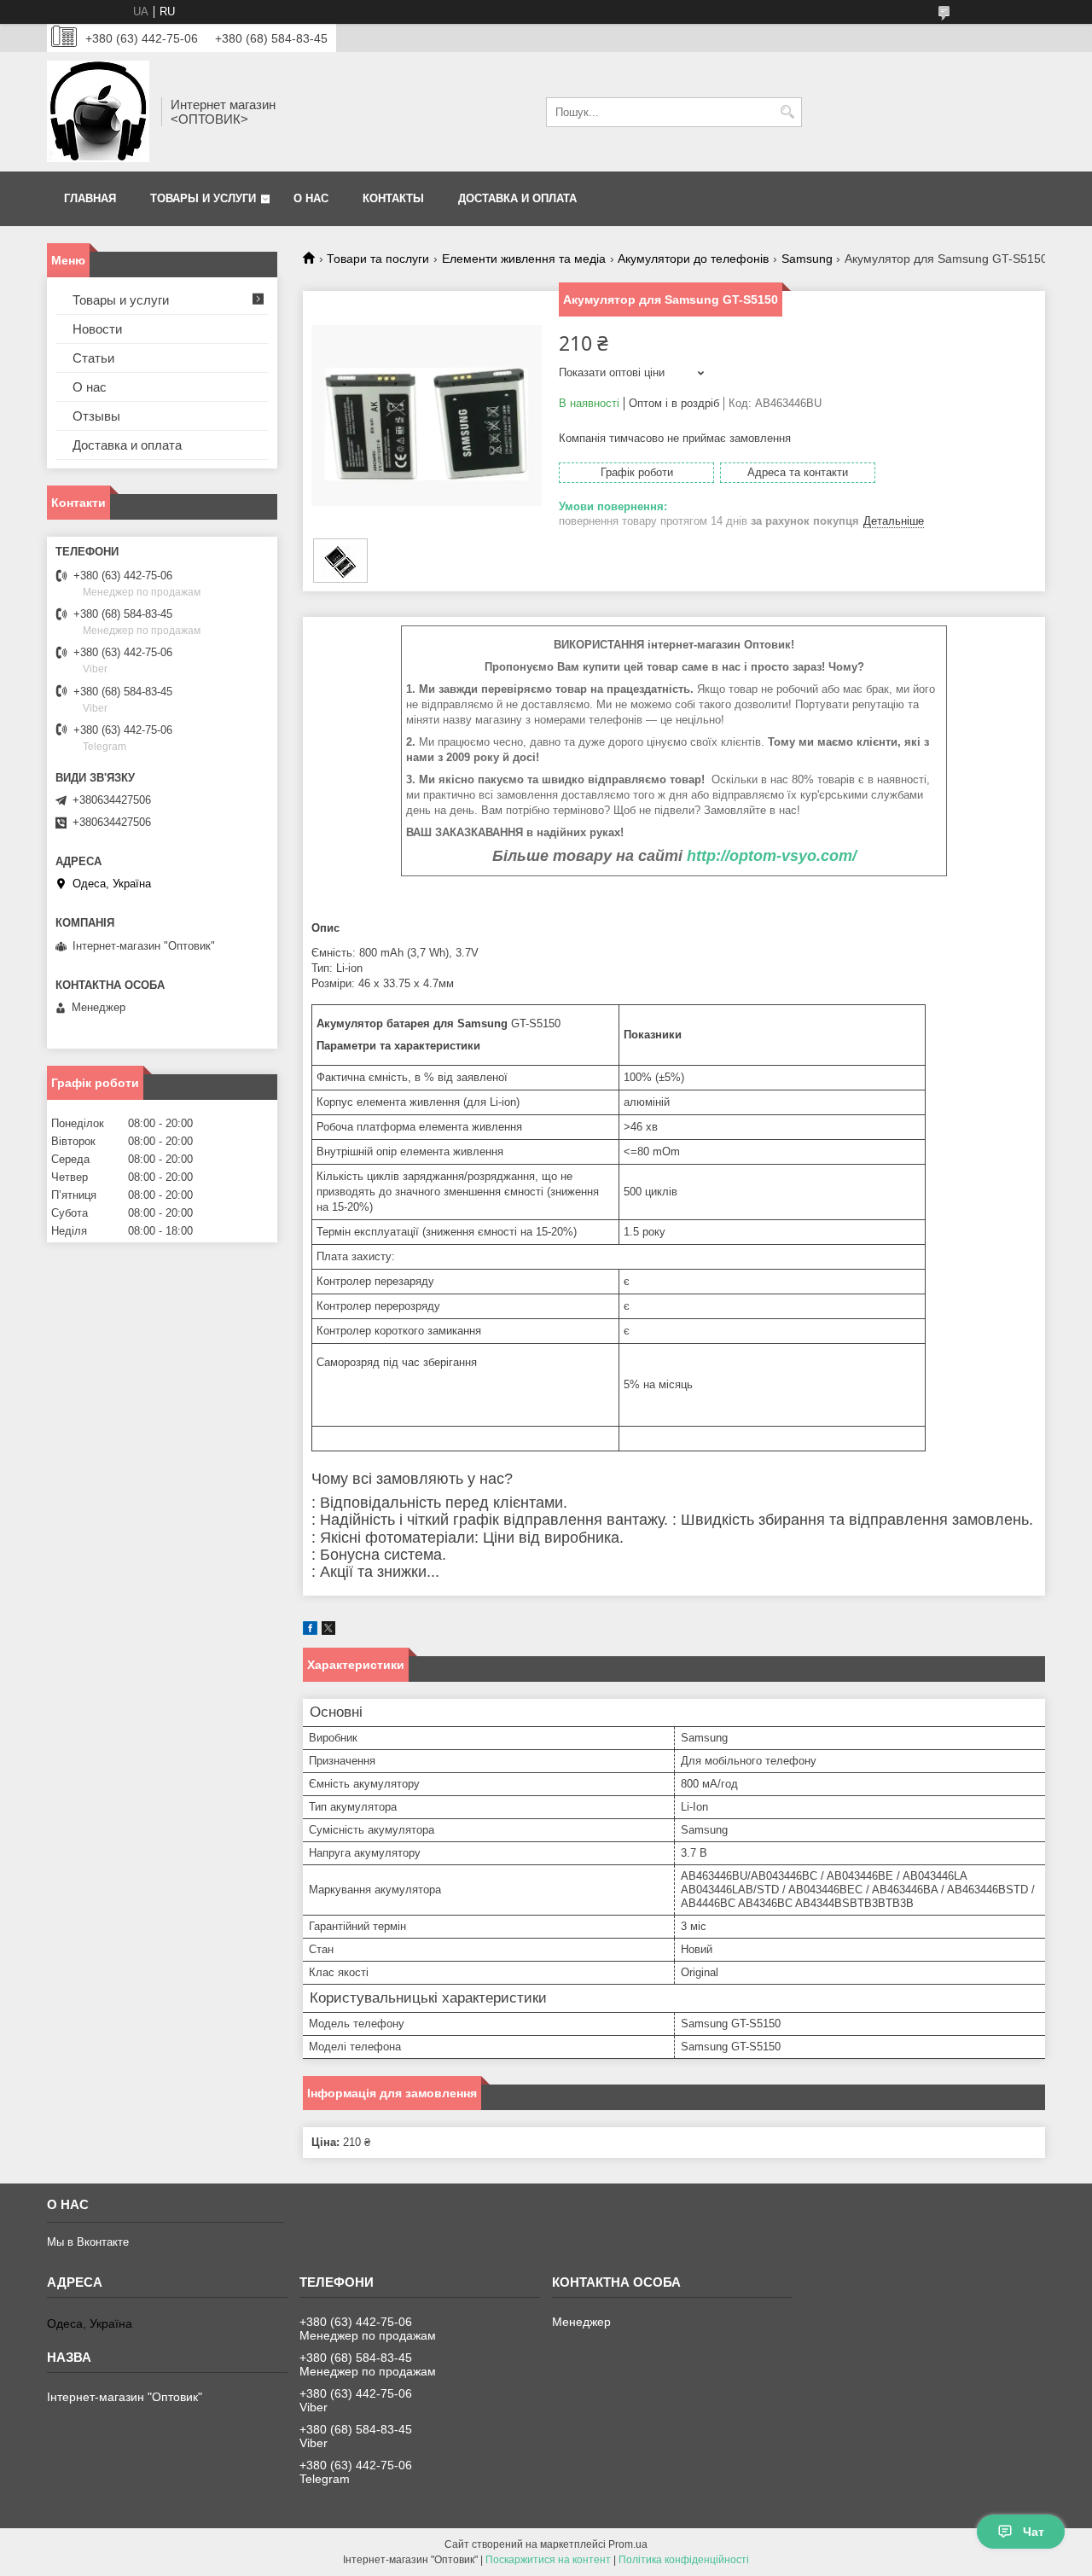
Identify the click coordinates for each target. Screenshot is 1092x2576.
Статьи (93, 358)
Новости (97, 329)
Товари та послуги (378, 259)
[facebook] (310, 1631)
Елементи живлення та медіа (524, 259)
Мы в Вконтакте (88, 2242)
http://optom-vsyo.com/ (772, 856)
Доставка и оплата (517, 198)
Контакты (393, 198)
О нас (311, 198)
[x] (328, 1631)
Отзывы (96, 416)
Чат (1034, 2532)
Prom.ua (628, 2544)
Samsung (807, 259)
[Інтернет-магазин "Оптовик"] (98, 112)
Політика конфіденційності (684, 2560)
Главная (90, 198)
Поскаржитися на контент (548, 2560)
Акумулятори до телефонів (693, 259)
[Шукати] (787, 112)
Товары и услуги (203, 198)
